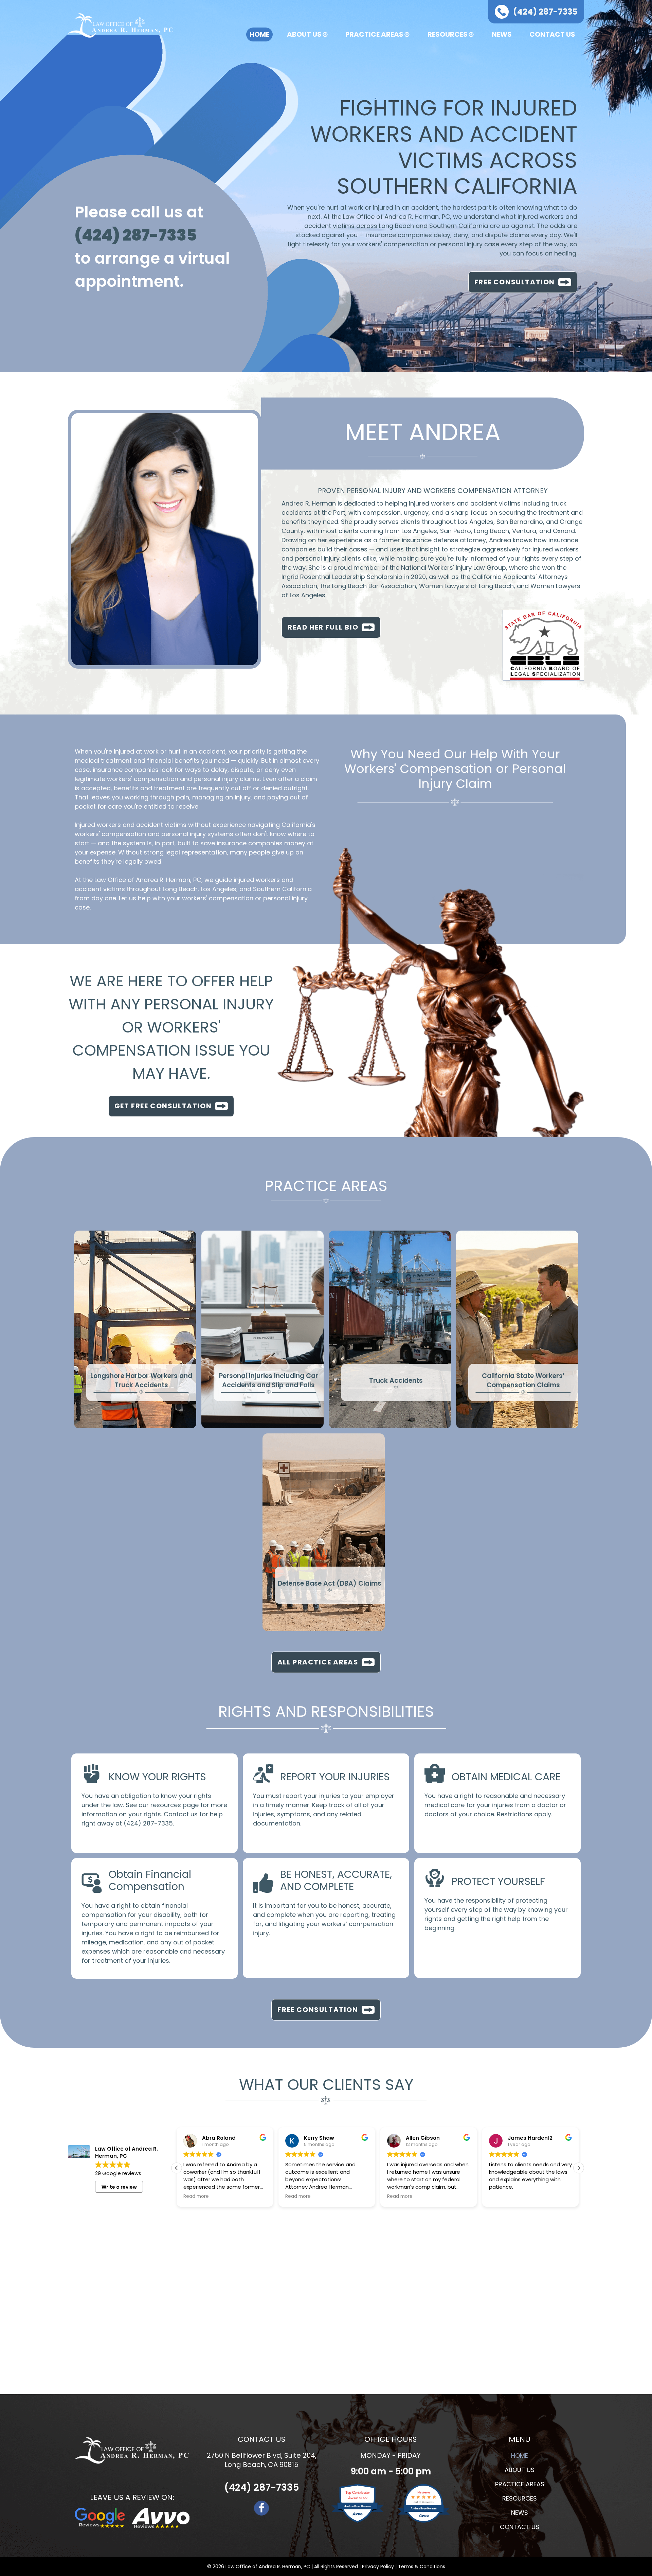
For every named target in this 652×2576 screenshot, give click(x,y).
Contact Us (552, 34)
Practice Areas (374, 34)
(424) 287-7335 (148, 1823)
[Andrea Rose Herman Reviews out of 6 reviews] (424, 2521)
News (502, 34)
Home (259, 34)
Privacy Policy (378, 2566)
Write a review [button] (119, 2187)
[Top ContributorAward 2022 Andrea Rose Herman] (357, 2521)
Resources (448, 34)
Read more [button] (196, 2196)
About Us (304, 34)
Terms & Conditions (422, 2566)
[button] (579, 2168)
